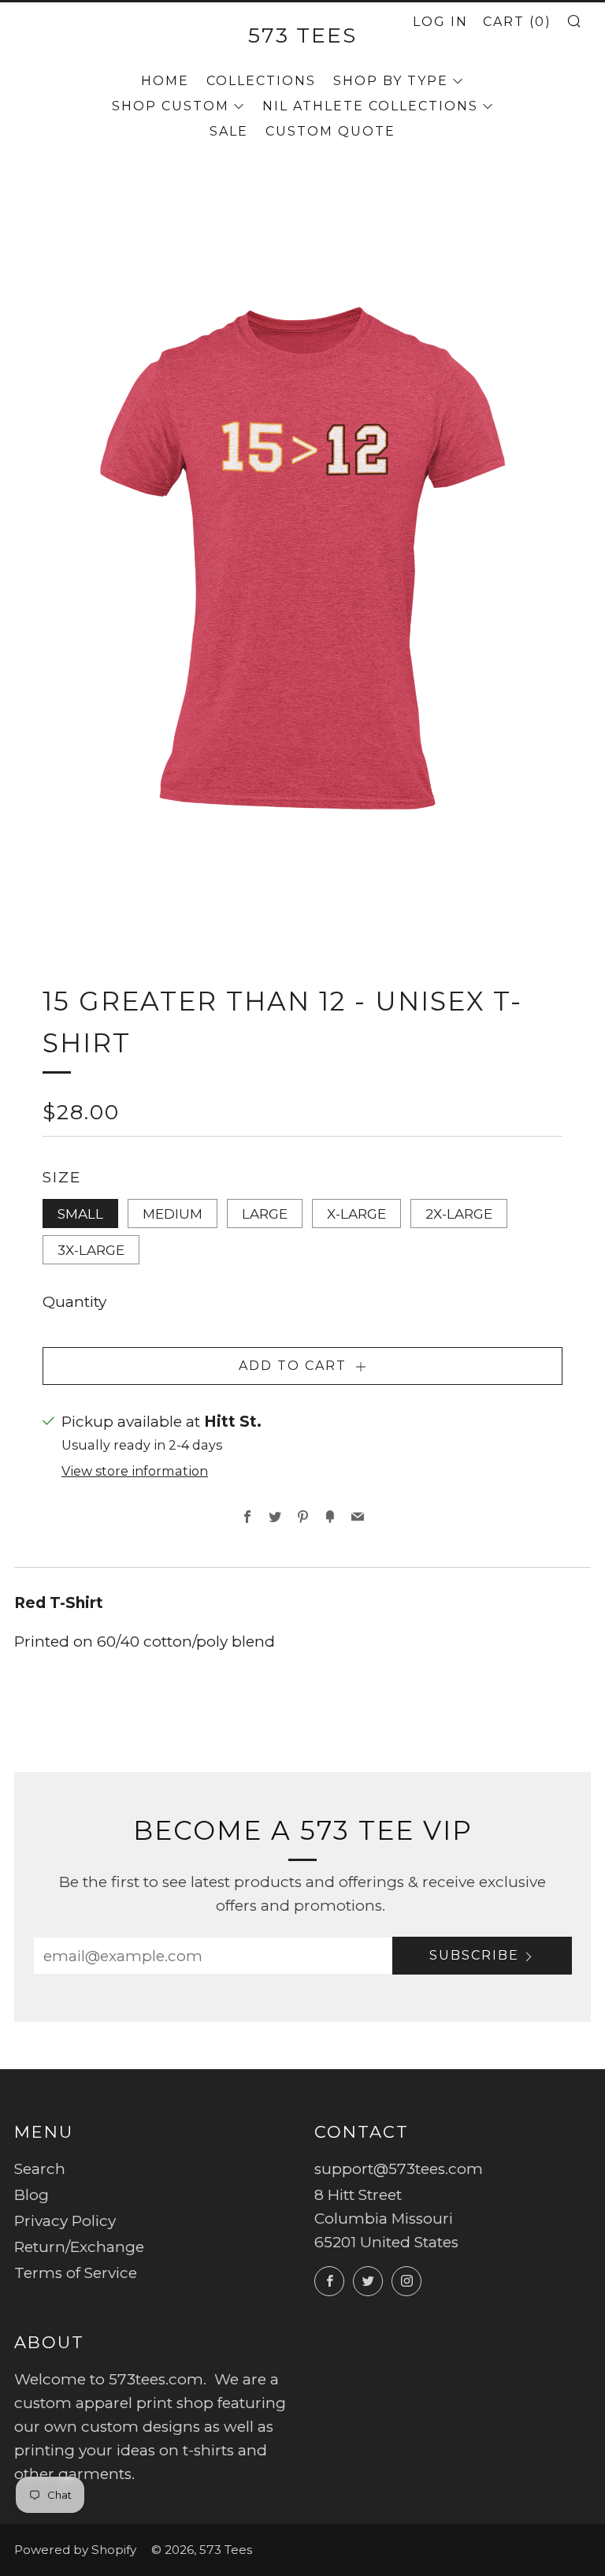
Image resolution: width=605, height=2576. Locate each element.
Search (40, 2169)
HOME (165, 81)
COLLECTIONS (261, 81)
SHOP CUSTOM (171, 106)
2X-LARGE (459, 1214)
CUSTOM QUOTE (330, 131)
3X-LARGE (91, 1250)
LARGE (265, 1214)
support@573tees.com (399, 2169)
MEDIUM (173, 1214)
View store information (135, 1471)
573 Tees (302, 35)
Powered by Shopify (75, 2550)
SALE (229, 131)
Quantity (74, 1302)
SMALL (80, 1214)
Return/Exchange (79, 2247)
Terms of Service (76, 2273)
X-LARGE (356, 1214)
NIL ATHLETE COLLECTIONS (370, 106)
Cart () (517, 22)
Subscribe (474, 1955)
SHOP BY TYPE (391, 81)
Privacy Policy (65, 2221)
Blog (32, 2195)
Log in (440, 22)
